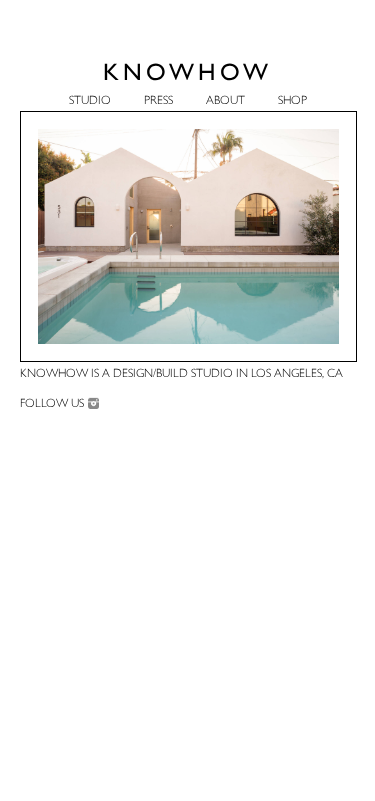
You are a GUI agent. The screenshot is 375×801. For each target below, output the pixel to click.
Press (158, 100)
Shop (292, 100)
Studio (90, 100)
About (225, 100)
